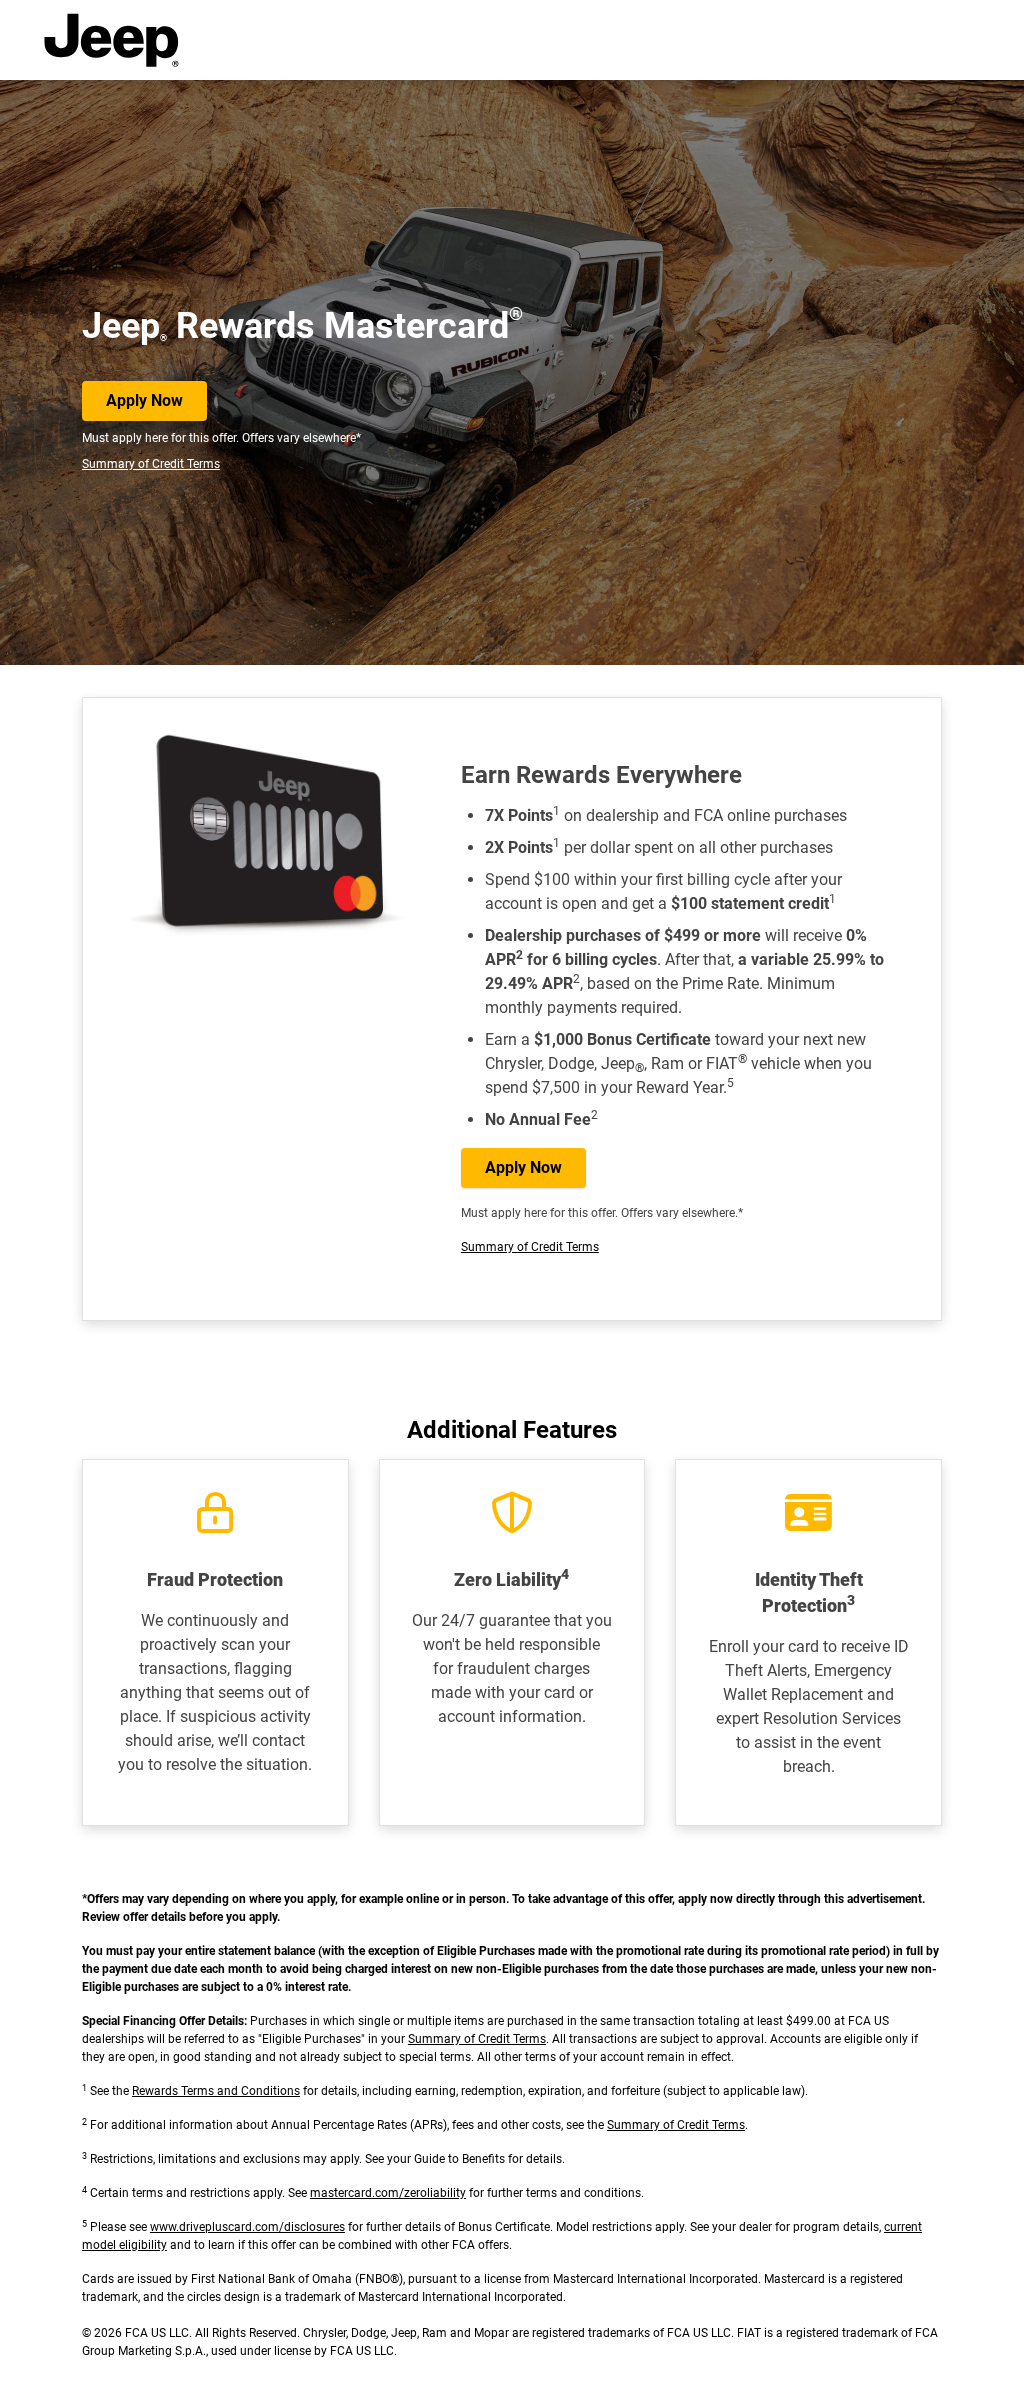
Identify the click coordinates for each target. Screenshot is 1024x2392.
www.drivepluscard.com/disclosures (247, 2227)
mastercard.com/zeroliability (388, 2193)
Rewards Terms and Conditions (216, 2091)
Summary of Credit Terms (151, 464)
